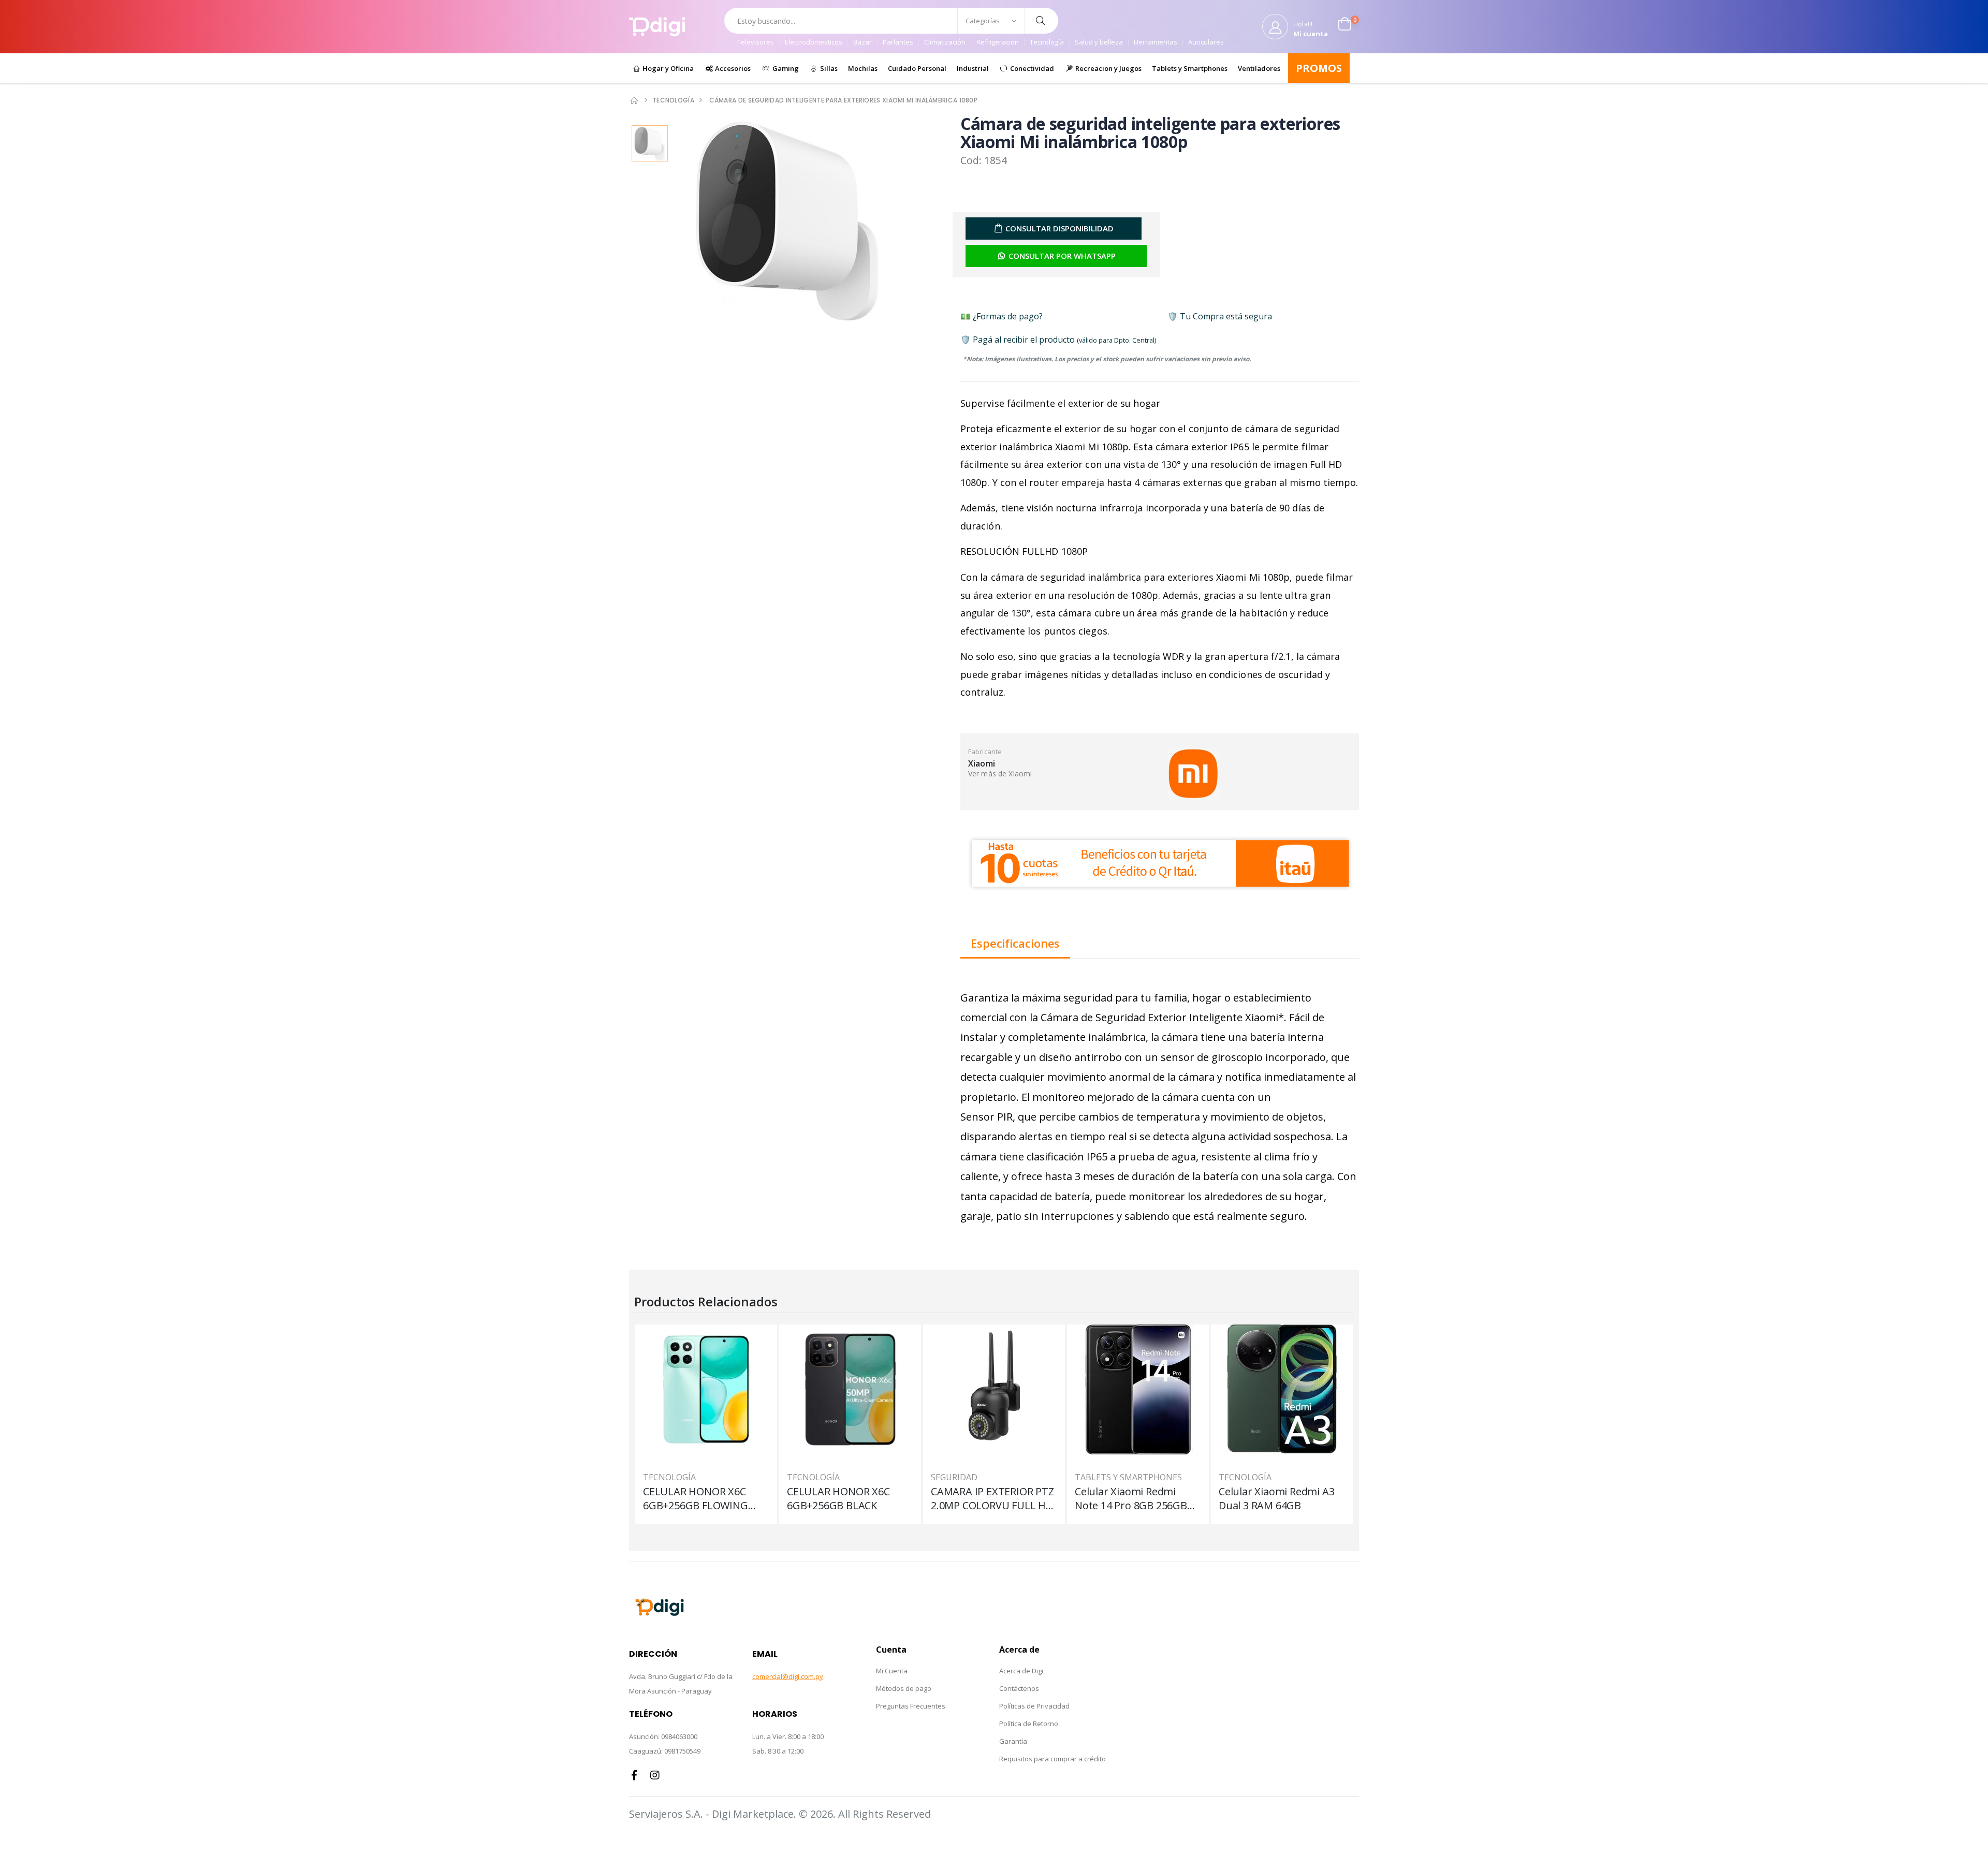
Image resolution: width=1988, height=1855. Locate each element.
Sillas (828, 68)
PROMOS (1319, 68)
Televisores (756, 42)
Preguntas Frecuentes (911, 1706)
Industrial (973, 68)
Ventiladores (1259, 68)
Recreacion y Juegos (1108, 68)
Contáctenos (1019, 1688)
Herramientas (1156, 42)
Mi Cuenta (892, 1671)
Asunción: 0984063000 (663, 1736)
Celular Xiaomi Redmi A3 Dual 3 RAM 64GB (1276, 1498)
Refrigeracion (998, 42)
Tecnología (1047, 42)
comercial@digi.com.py (788, 1676)
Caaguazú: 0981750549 (665, 1751)
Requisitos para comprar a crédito (1053, 1759)
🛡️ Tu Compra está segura (1220, 316)
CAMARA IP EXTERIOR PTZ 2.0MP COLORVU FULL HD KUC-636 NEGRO (992, 1498)
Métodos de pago (904, 1688)
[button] (1349, 26)
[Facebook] (634, 1775)
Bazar (863, 42)
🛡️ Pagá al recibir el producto (1058, 340)
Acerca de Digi (1021, 1671)
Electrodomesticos (814, 42)
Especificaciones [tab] (1015, 944)
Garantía (1013, 1741)
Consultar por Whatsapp (1062, 256)
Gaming (785, 68)
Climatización (945, 42)
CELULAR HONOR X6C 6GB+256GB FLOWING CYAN (696, 1498)
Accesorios (732, 68)
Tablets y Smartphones (1190, 68)
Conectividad (1031, 68)
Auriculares (1206, 42)
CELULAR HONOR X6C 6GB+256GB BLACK (838, 1498)
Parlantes (898, 42)
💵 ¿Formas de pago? (1002, 316)
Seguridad (954, 1477)
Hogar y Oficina (667, 68)
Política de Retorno (1029, 1724)
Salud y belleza (1099, 42)
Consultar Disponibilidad (1059, 228)
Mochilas (863, 68)
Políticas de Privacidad (1034, 1706)
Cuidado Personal (917, 68)
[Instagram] (655, 1775)
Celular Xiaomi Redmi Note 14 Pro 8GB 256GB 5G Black (1131, 1498)
